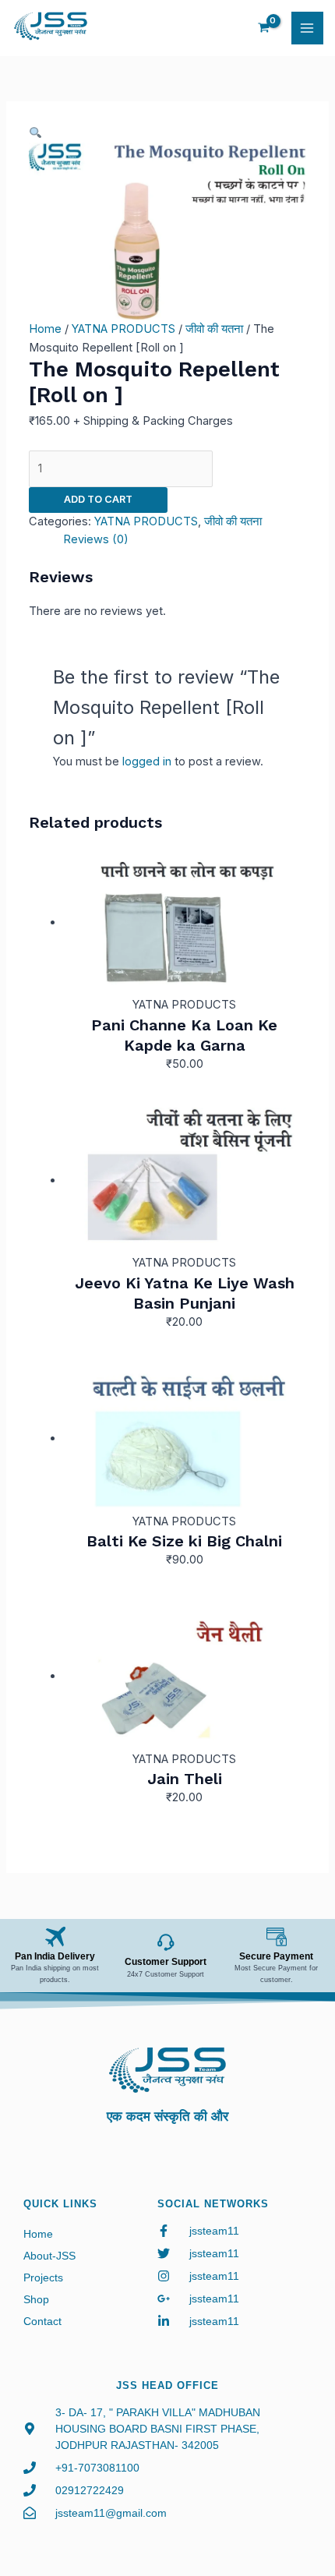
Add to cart (98, 499)
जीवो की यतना (214, 329)
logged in (147, 761)
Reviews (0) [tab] (96, 539)
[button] (35, 133)
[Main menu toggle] (308, 28)
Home (45, 329)
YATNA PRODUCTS (123, 329)
